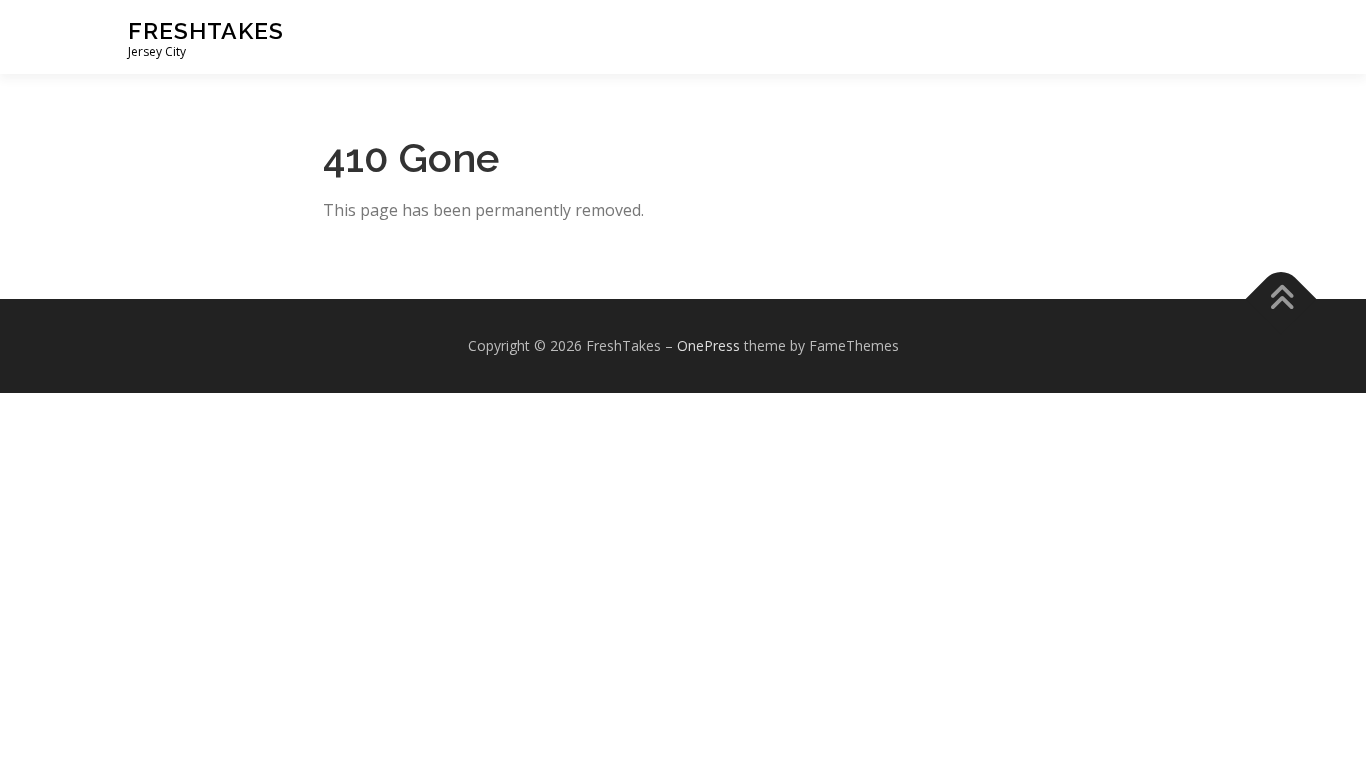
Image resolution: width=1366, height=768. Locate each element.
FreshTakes (206, 30)
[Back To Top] (1281, 299)
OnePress (708, 345)
